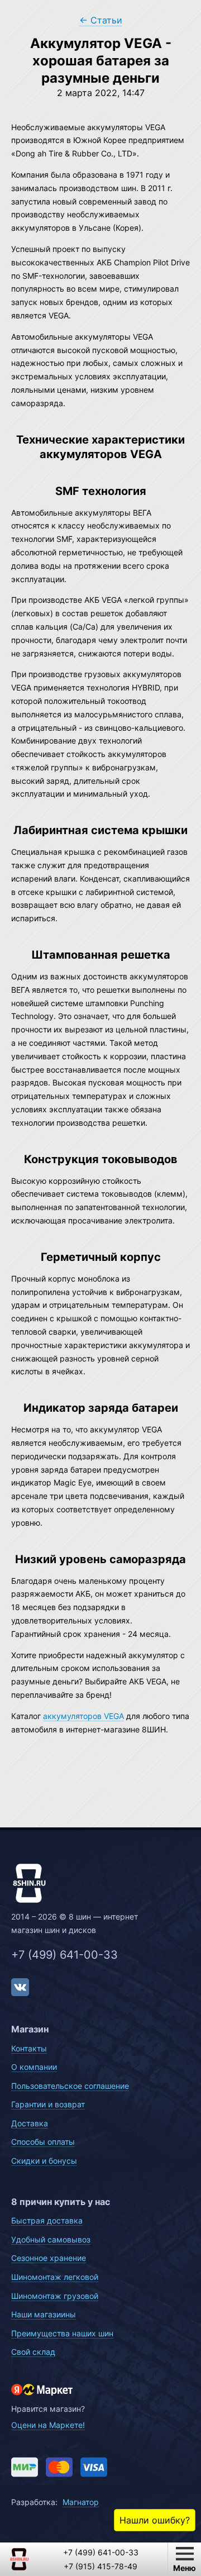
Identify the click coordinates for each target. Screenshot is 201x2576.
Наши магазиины (44, 2314)
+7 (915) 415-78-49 (100, 2566)
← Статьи (101, 20)
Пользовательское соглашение (70, 2086)
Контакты (29, 2048)
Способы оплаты (43, 2142)
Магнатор (81, 2502)
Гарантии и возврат (48, 2104)
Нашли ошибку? (155, 2520)
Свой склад (33, 2352)
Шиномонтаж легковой (55, 2277)
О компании (34, 2067)
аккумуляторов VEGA (83, 1716)
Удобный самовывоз (51, 2239)
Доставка (30, 2123)
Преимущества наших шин (62, 2333)
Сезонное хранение (49, 2258)
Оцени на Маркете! (48, 2425)
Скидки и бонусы (44, 2161)
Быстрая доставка (47, 2220)
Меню (185, 2568)
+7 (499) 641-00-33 (64, 1955)
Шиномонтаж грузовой (55, 2296)
